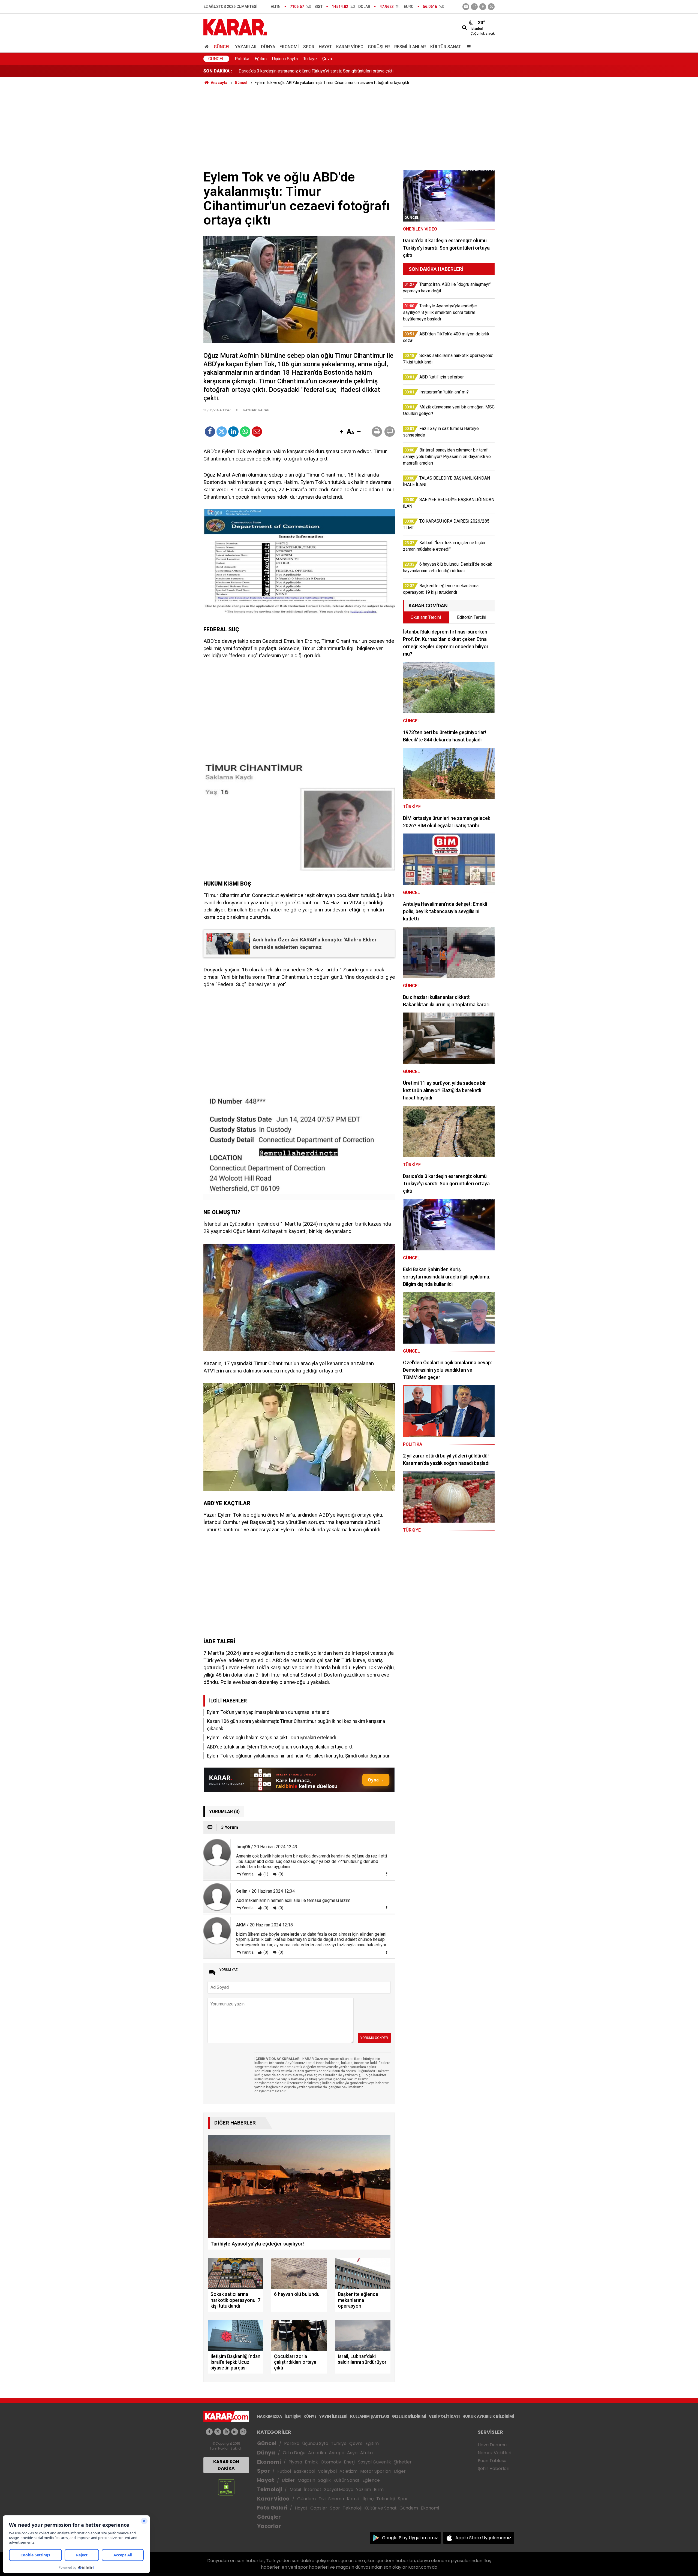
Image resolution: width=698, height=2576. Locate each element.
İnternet (313, 2489)
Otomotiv (331, 2462)
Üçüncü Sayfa (285, 59)
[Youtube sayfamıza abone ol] (226, 2432)
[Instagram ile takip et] (243, 2432)
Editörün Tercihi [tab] (472, 617)
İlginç (368, 2499)
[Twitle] (222, 432)
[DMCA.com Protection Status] (226, 2487)
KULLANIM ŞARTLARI (370, 2416)
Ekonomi (289, 47)
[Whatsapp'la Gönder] (245, 432)
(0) (280, 1874)
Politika (242, 59)
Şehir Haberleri (494, 2469)
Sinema (336, 2499)
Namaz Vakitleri (494, 2453)
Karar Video (350, 47)
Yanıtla (248, 1874)
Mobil (295, 2489)
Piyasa (295, 2462)
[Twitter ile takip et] (491, 7)
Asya (352, 2453)
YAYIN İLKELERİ (333, 2416)
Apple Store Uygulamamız (483, 2538)
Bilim (379, 2489)
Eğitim (261, 59)
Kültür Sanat (446, 47)
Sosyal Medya (339, 2489)
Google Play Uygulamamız (410, 2538)
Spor (309, 47)
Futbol (284, 2471)
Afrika (366, 2453)
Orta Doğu (294, 2453)
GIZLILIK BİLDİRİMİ (409, 2416)
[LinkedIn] (233, 432)
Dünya (268, 47)
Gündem (306, 2499)
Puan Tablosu (492, 2461)
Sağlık (324, 2480)
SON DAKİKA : (218, 71)
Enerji (350, 2462)
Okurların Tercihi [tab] (426, 617)
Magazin (306, 2480)
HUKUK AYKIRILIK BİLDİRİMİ (488, 2416)
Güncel (222, 47)
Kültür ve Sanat (380, 2508)
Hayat (325, 47)
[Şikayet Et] (387, 1874)
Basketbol (304, 2471)
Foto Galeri (272, 2508)
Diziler (288, 2480)
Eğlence (371, 2480)
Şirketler (403, 2462)
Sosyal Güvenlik (374, 2462)
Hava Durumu (492, 2445)
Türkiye (310, 59)
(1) (265, 1874)
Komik (353, 2499)
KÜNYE (310, 2416)
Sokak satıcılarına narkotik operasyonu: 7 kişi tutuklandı (291, 71)
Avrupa (337, 2453)
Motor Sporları (376, 2471)
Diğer (400, 2471)
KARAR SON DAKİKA (226, 2465)
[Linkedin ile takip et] (235, 2432)
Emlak (311, 2462)
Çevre (328, 59)
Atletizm (348, 2471)
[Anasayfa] (207, 47)
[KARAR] (235, 27)
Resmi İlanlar (410, 47)
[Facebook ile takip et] (483, 7)
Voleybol (327, 2471)
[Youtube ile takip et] (466, 7)
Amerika (317, 2453)
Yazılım (364, 2489)
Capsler (319, 2508)
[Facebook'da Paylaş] (210, 432)
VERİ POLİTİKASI (444, 2416)
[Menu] (467, 47)
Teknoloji (270, 2489)
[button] (341, 432)
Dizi (322, 2499)
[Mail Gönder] (257, 432)
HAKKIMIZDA (270, 2416)
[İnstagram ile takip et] (474, 7)
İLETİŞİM (293, 2416)
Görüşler (379, 47)
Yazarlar (246, 47)
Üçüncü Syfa (315, 2443)
